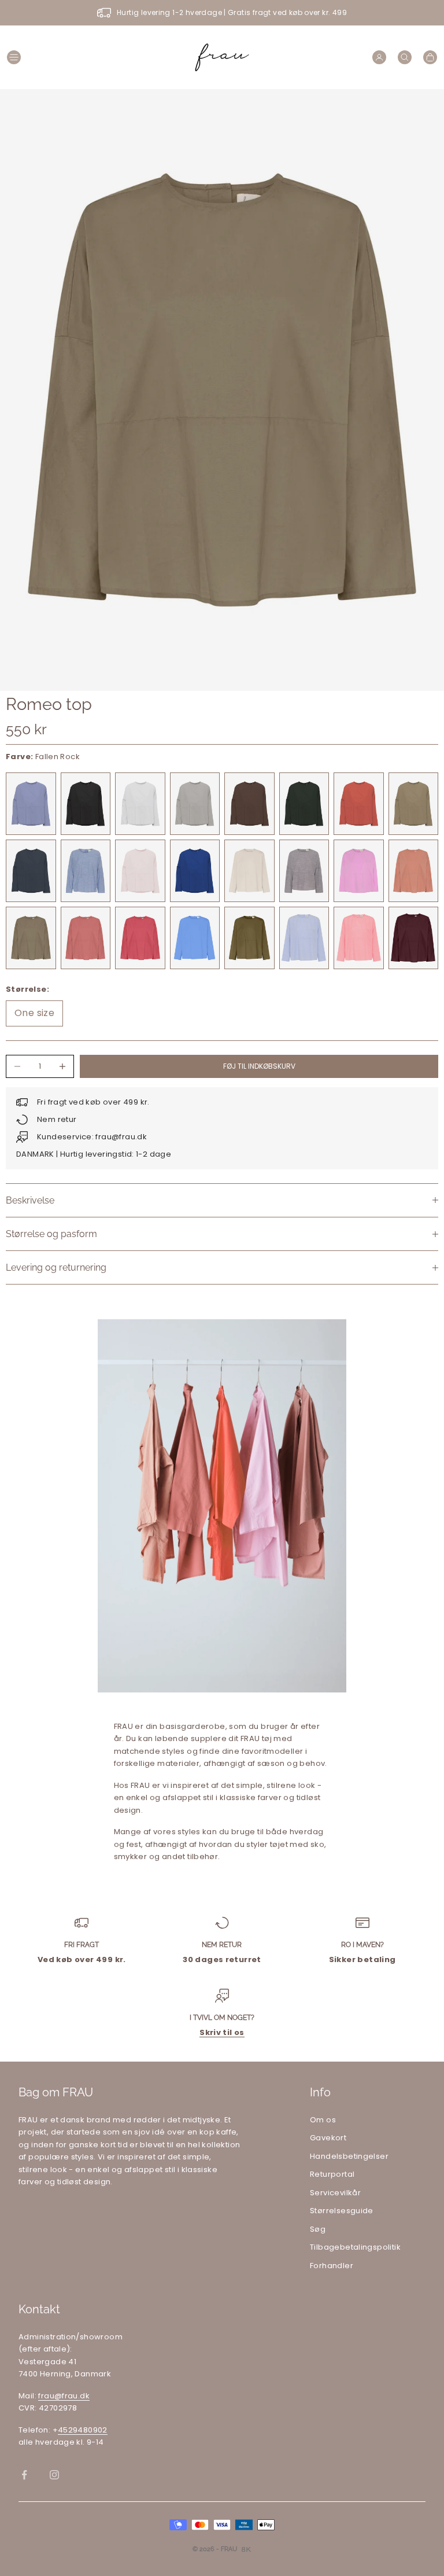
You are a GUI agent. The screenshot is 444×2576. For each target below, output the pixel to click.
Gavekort (328, 2138)
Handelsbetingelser (349, 2156)
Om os (323, 2120)
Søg (318, 2229)
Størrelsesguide (342, 2211)
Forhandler (332, 2266)
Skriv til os (222, 2032)
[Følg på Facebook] (24, 2475)
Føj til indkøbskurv (259, 1066)
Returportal (332, 2174)
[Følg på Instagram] (54, 2475)
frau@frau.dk (64, 2396)
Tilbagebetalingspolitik (355, 2247)
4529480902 (83, 2430)
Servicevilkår (335, 2193)
